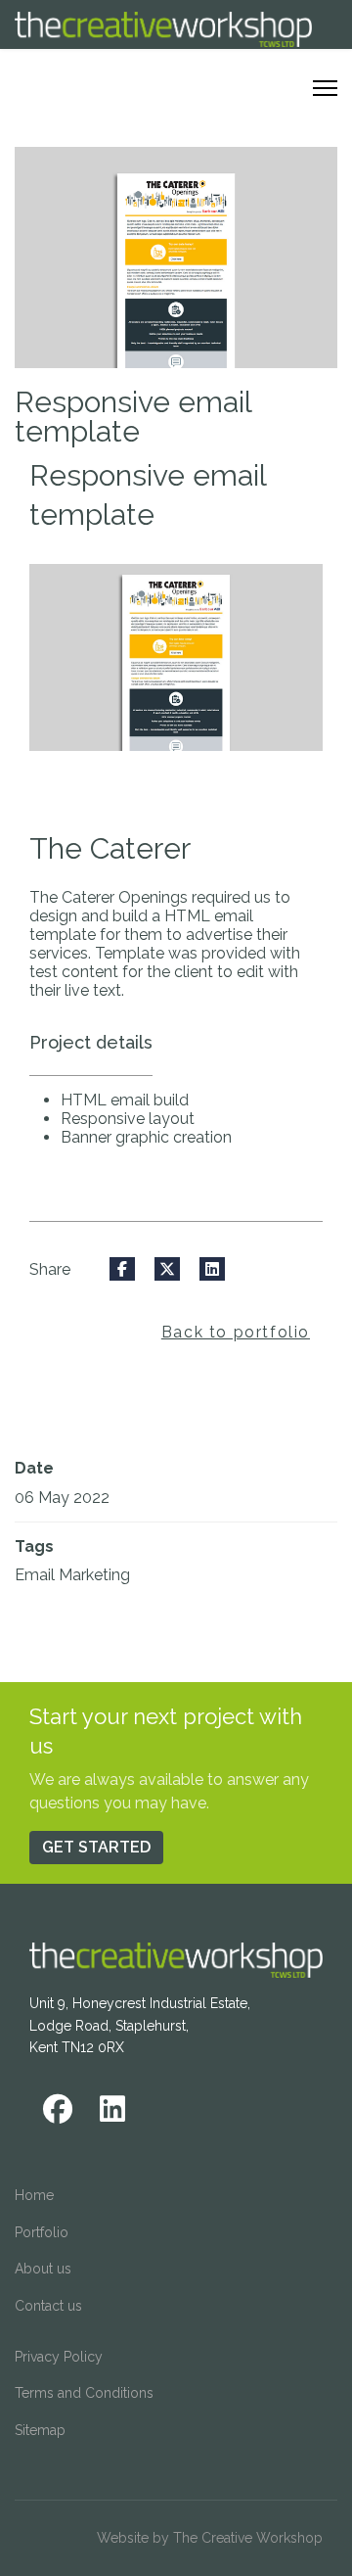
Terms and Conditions (84, 2393)
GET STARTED (96, 1847)
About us (43, 2269)
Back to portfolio (236, 1332)
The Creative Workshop (248, 2538)
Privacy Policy (59, 2357)
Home (34, 2195)
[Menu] (325, 88)
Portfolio (42, 2232)
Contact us (48, 2306)
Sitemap (40, 2430)
